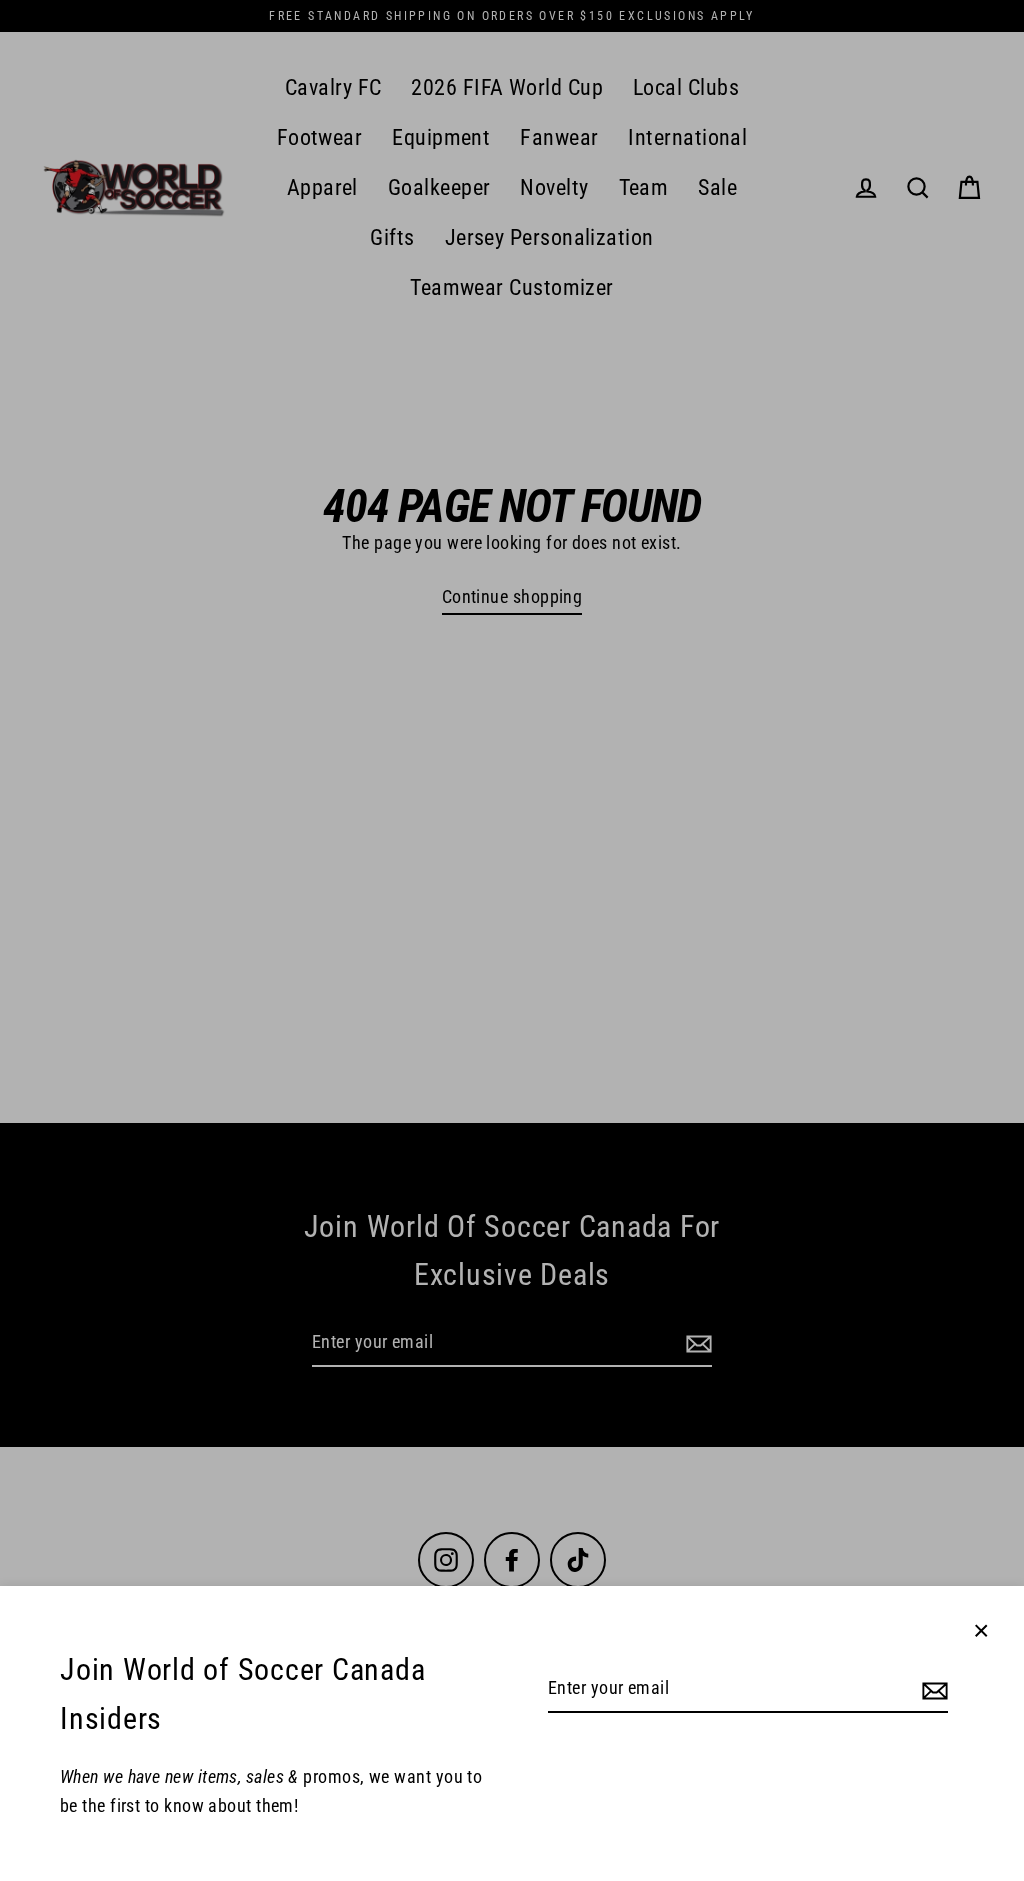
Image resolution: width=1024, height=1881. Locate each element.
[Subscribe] (932, 1689)
